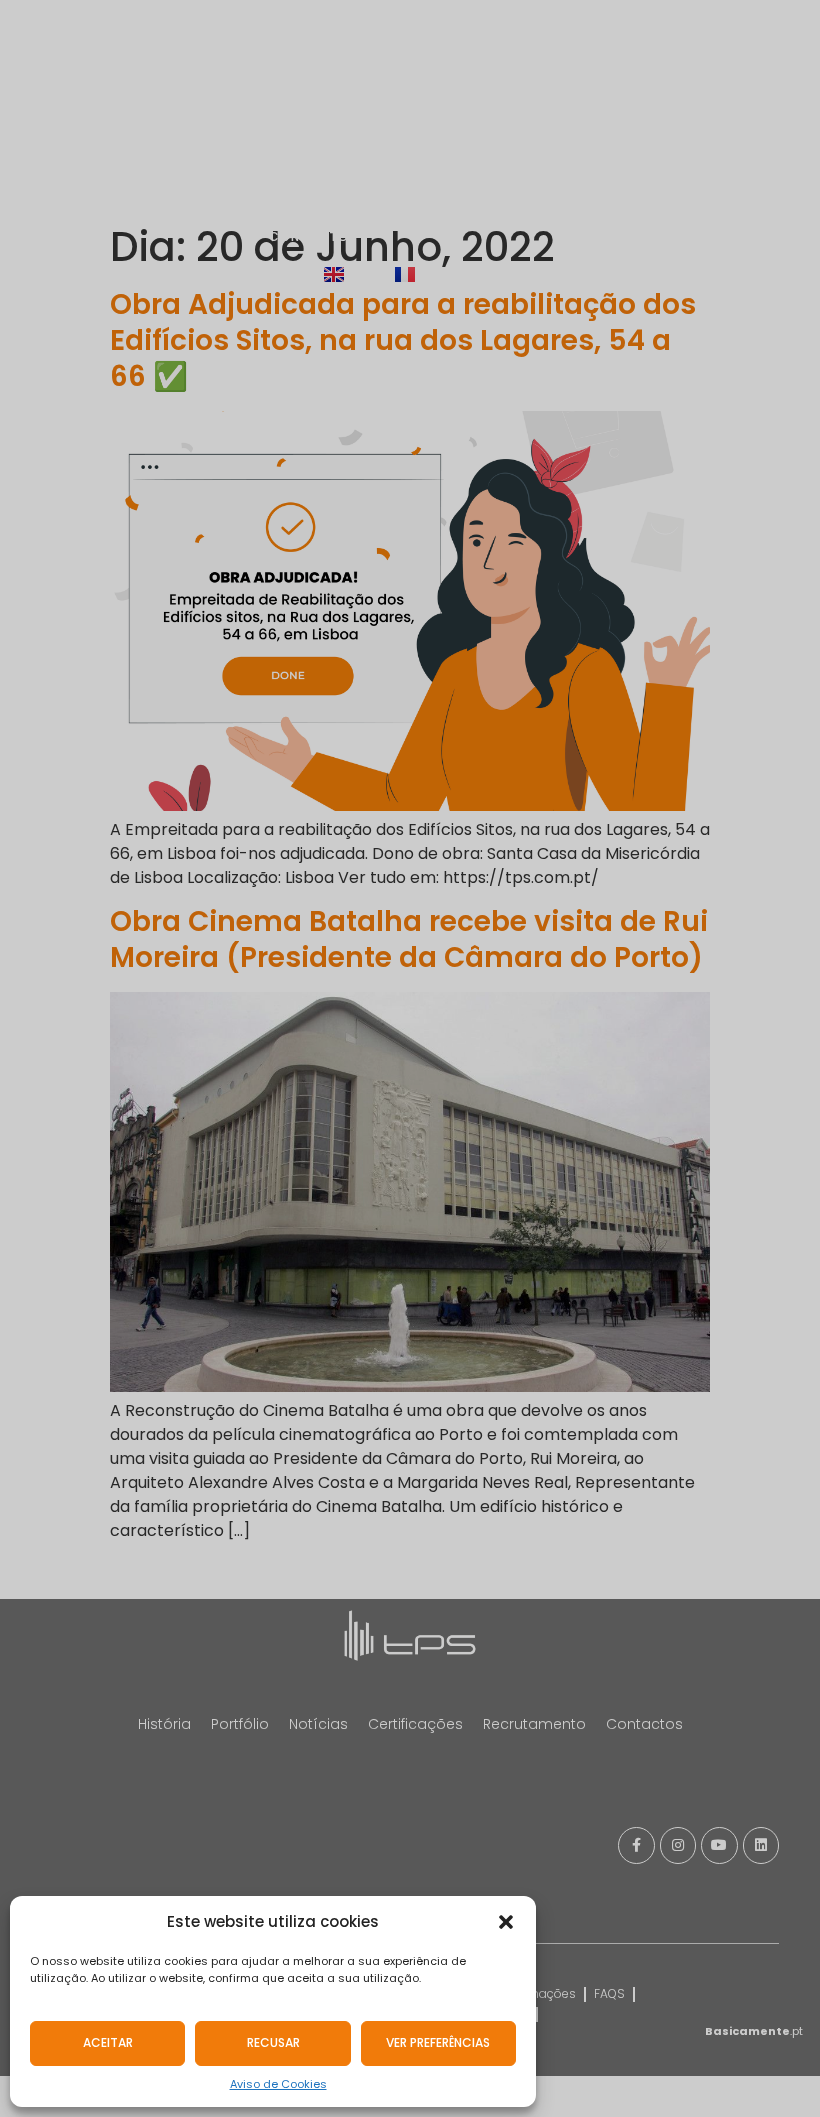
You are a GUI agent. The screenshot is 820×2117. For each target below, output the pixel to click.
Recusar (273, 2042)
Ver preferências (438, 2042)
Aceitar (108, 2042)
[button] (506, 1922)
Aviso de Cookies (278, 2084)
